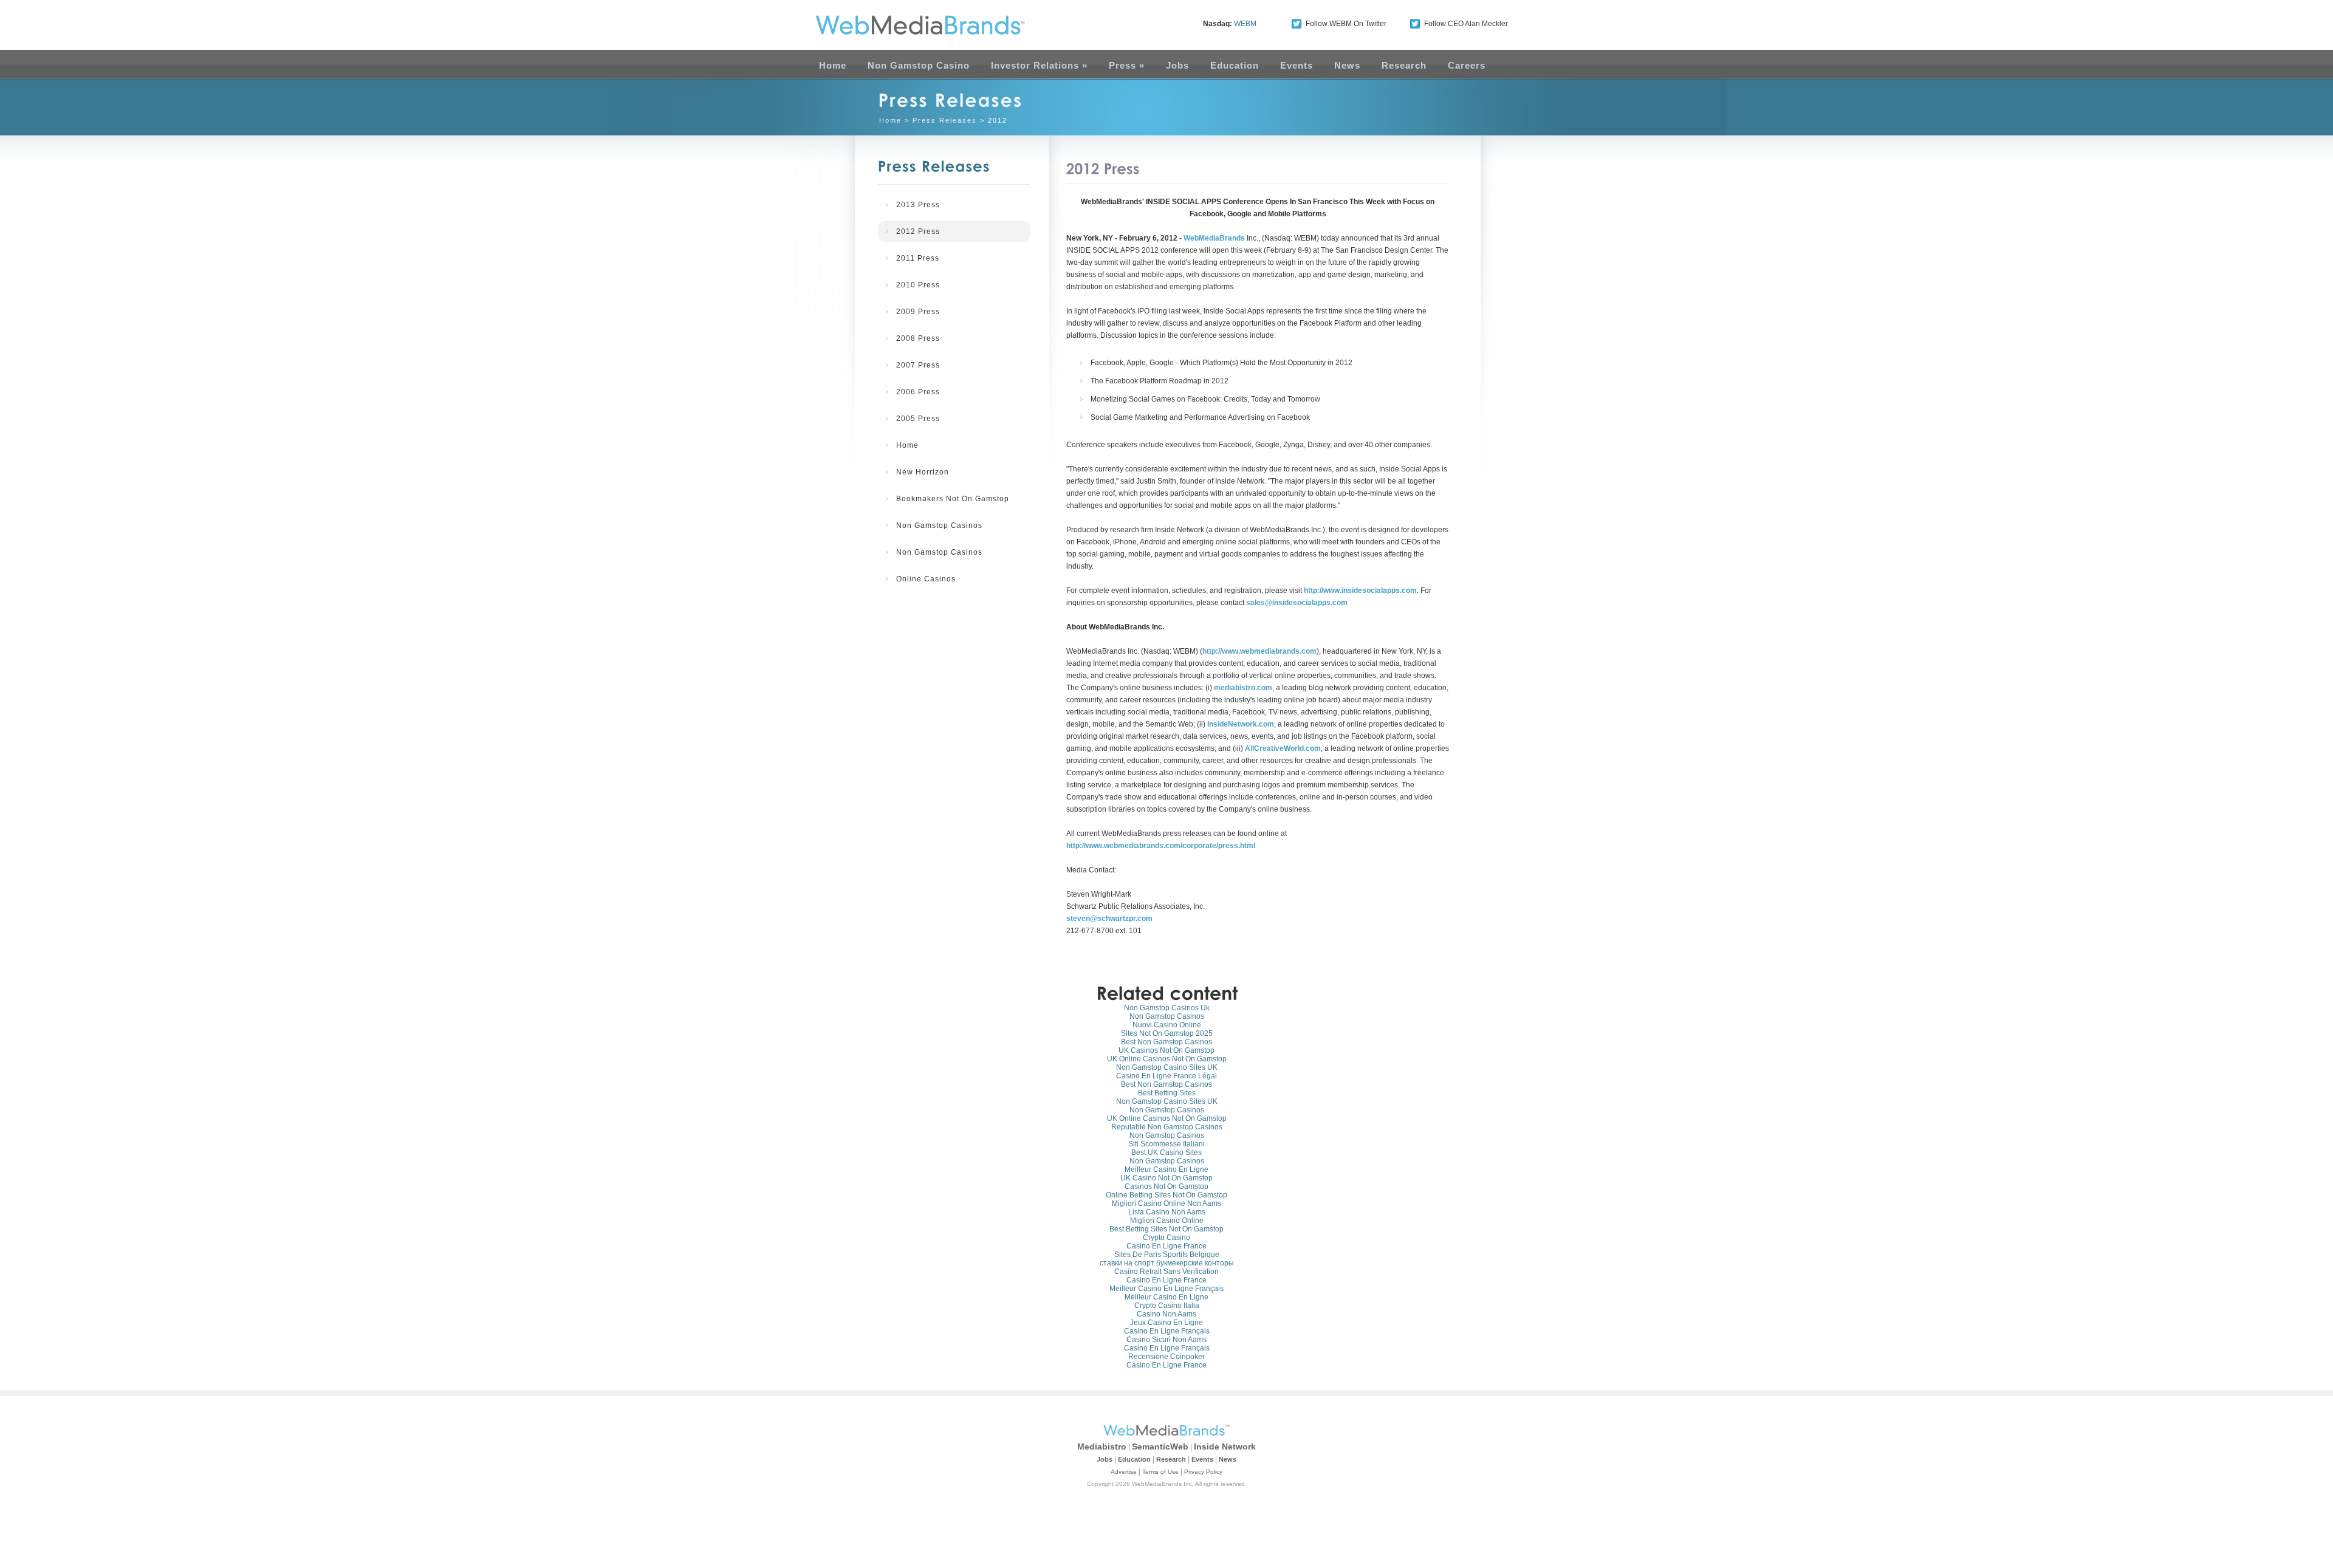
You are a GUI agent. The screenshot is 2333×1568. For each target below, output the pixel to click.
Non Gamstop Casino (919, 65)
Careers (1467, 65)
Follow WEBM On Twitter (1346, 24)
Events (1297, 65)
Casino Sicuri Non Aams (1166, 1340)
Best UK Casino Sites (1166, 1152)
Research (1404, 65)
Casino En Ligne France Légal (1166, 1076)
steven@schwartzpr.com (1109, 919)
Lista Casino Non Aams (1167, 1212)
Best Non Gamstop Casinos (1166, 1042)
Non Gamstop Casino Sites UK (1167, 1067)
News (1347, 65)
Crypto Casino (1166, 1238)
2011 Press (918, 258)
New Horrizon (923, 472)
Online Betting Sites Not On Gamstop (1166, 1195)
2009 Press (918, 312)
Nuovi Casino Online (1167, 1025)
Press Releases (945, 120)
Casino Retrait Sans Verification (1166, 1272)
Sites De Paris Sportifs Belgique (1167, 1255)
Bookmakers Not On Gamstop (953, 499)
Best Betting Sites (1167, 1093)
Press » (1127, 65)
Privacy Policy (1203, 1472)
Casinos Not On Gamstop (1166, 1186)
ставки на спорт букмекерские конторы (1167, 1263)
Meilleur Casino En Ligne (1166, 1169)
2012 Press (918, 231)
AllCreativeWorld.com (1283, 748)
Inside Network (1225, 1446)
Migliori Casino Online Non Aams (1166, 1203)
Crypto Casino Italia (1167, 1306)
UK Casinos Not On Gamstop (1166, 1050)
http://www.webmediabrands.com (1259, 651)
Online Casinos (926, 579)
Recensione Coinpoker (1166, 1357)
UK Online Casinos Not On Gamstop (1167, 1059)
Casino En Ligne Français (1167, 1331)
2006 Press (918, 392)
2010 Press (918, 285)
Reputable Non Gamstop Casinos (1167, 1127)
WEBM (1245, 24)
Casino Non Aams (1166, 1314)
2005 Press (918, 419)
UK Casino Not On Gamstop (1166, 1178)
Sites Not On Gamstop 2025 (1167, 1033)
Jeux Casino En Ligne (1166, 1323)
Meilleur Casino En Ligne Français (1166, 1289)
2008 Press (918, 338)
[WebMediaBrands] (907, 25)
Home (833, 65)
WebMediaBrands (1214, 238)
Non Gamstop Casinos (939, 526)
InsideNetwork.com (1241, 724)
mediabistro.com (1243, 688)
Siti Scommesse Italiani (1166, 1144)
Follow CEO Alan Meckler (1466, 24)
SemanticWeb (1160, 1446)
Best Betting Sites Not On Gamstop (1166, 1229)
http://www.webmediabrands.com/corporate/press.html (1161, 846)
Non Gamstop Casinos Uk (1167, 1008)
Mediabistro (1102, 1446)
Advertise (1124, 1472)
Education (1235, 65)
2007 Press (918, 365)
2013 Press (918, 205)
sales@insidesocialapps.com (1297, 603)
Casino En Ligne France (1166, 1246)
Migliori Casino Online (1167, 1221)
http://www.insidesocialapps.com (1360, 591)
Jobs (1177, 65)
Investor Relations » (1039, 65)
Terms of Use (1160, 1472)
